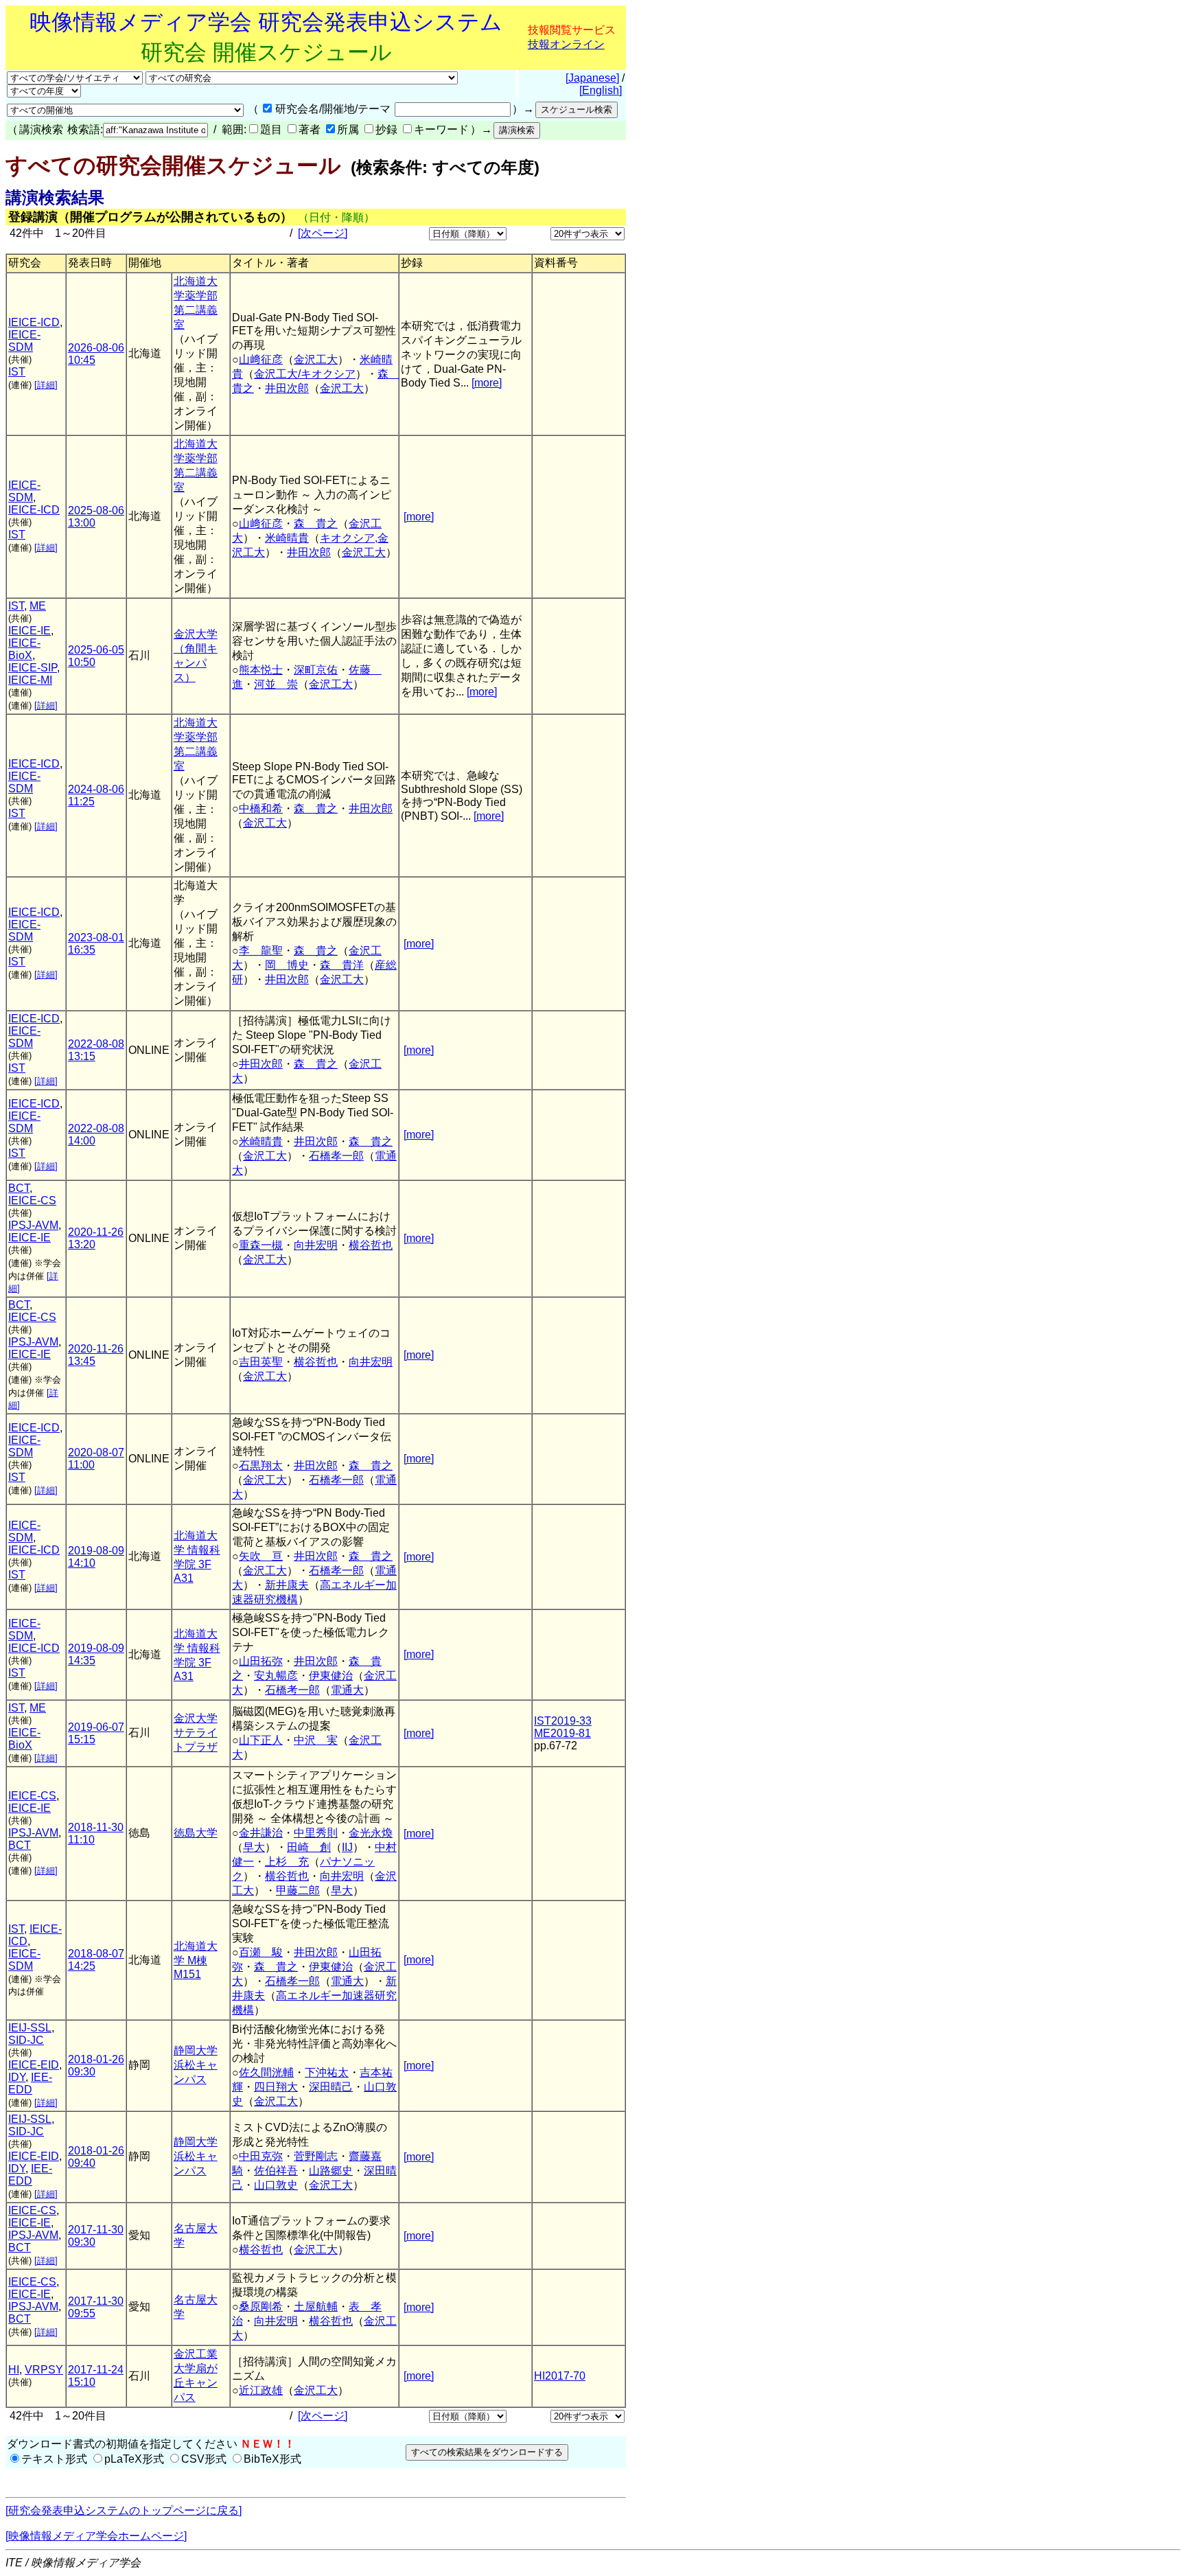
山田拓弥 (261, 1661)
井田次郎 (287, 388)
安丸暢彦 (276, 1676)
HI (14, 2370)
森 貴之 (316, 524)
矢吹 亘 (261, 1556)
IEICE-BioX (24, 649)
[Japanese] (592, 78)
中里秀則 (316, 1833)
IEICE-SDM (24, 341)
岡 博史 (287, 965)
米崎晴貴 (287, 538)
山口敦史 (276, 2185)
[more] (487, 383)
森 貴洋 (342, 965)
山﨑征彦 (261, 359)
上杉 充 (287, 1862)
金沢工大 (316, 359)
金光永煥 (371, 1833)
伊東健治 (331, 1676)
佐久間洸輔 (266, 2072)
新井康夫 (287, 1585)
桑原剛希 (261, 2307)
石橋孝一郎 (336, 1156)
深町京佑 (316, 670)
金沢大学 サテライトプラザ (196, 1733)
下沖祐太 (327, 2072)
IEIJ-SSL (30, 2028)
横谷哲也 (371, 1245)
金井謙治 (261, 1833)
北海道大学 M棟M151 (196, 1960)
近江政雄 (261, 2390)
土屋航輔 (316, 2307)
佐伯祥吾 (276, 2171)
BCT (19, 1188)
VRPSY (44, 2370)
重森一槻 (261, 1245)
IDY (17, 2077)
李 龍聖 (261, 951)
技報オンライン (566, 44)
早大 (254, 1847)
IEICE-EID (34, 2065)
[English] (601, 90)
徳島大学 (196, 1833)
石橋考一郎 (292, 1690)
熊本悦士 (261, 670)
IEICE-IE (30, 631)
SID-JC (26, 2040)
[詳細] (46, 385)
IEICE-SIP (33, 668)
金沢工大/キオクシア (305, 374)
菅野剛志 (316, 2156)
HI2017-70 (560, 2376)
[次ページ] (323, 233)
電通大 (347, 1690)
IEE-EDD (30, 2083)
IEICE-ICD (34, 322)
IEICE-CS (32, 1200)
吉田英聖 (261, 1362)
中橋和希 (261, 808)
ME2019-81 (562, 1733)
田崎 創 (309, 1847)
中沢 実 (316, 1740)
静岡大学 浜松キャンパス (196, 2065)
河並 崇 (276, 684)
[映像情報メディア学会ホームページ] (96, 2536)
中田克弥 (261, 2156)
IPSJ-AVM (33, 1225)
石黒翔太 (261, 1465)
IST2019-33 (563, 1721)
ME (38, 606)
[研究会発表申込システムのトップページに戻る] (124, 2510)
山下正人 (261, 1740)
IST (17, 372)
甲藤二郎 (298, 1890)
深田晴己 (331, 2087)
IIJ (347, 1847)
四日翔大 (276, 2087)
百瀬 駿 (261, 1952)
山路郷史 (331, 2171)
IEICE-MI (30, 680)
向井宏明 (316, 1245)
